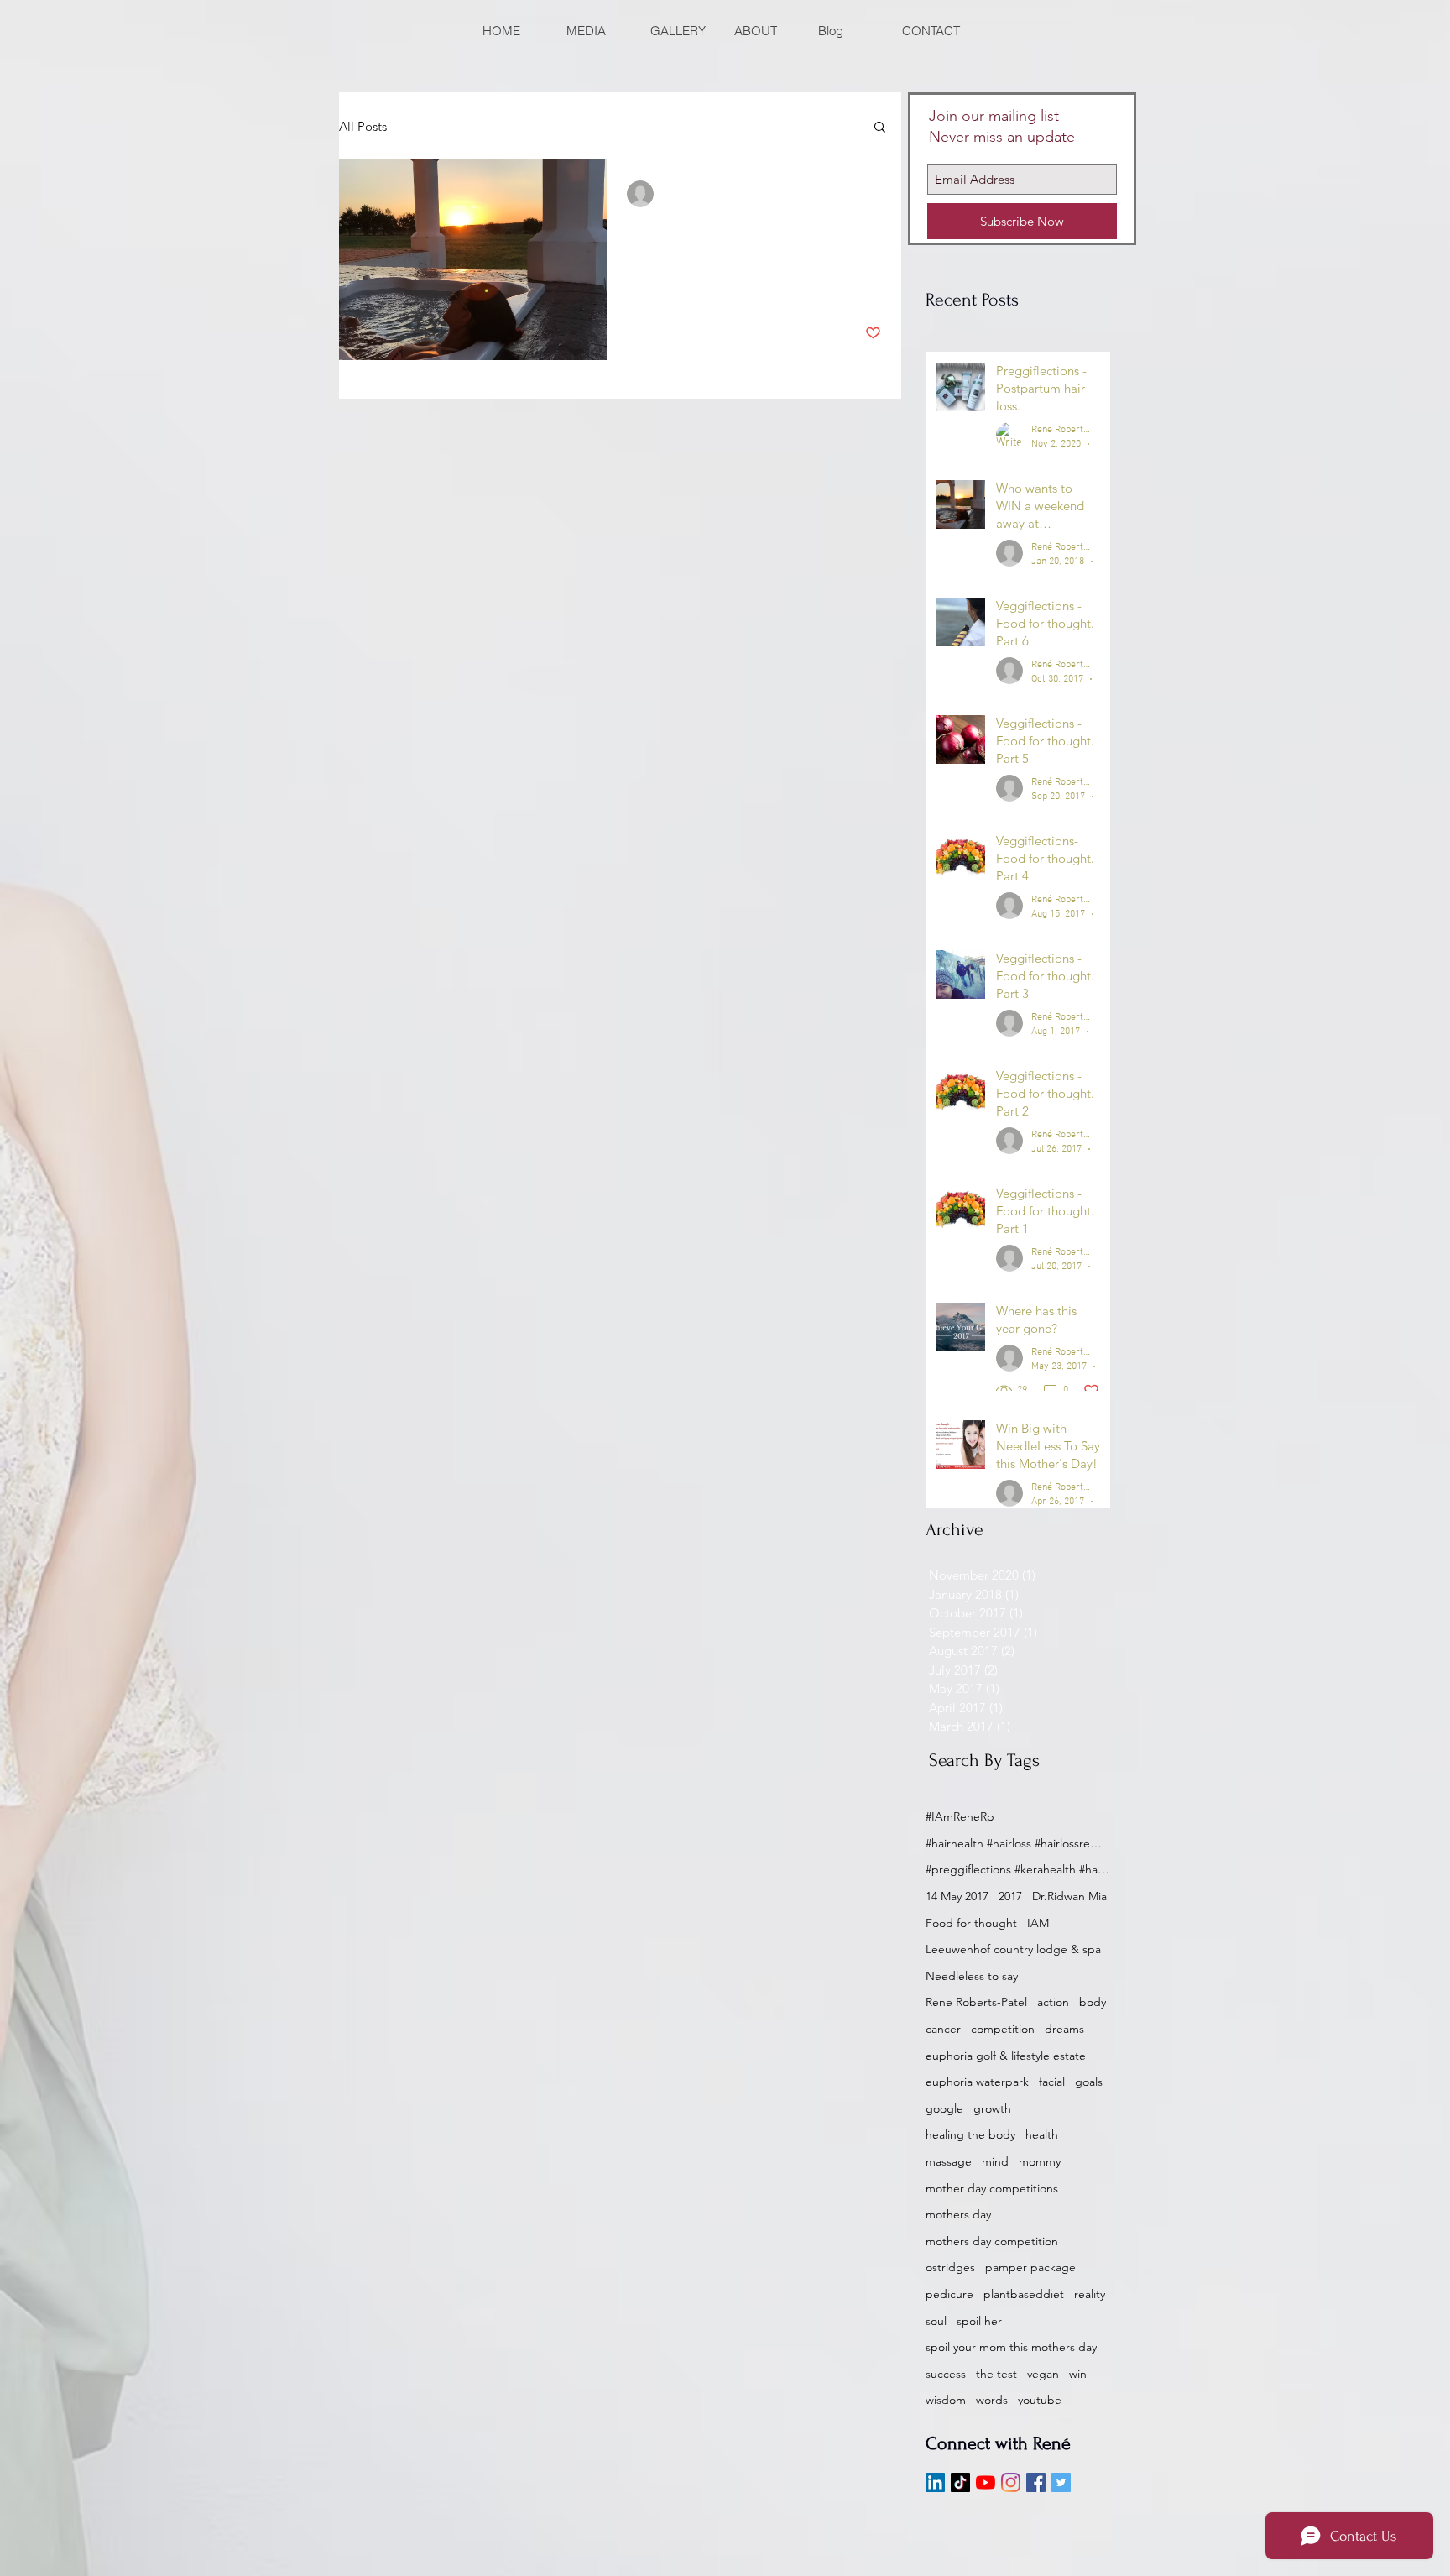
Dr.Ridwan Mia (1069, 1896)
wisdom (946, 2400)
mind (995, 2161)
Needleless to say (972, 1976)
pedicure (949, 2294)
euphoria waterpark (977, 2082)
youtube (1040, 2400)
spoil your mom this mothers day (1011, 2347)
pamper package (1030, 2267)
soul (936, 2321)
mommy (1040, 2161)
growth (992, 2108)
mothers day (958, 2214)
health (1042, 2134)
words (992, 2400)
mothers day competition (992, 2241)
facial (1052, 2082)
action (1053, 2002)
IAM (1038, 1923)
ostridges (950, 2267)
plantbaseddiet (1024, 2294)
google (944, 2108)
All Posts (363, 126)
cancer (943, 2029)
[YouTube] (986, 2482)
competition (1003, 2029)
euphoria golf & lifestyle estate (1006, 2056)
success (946, 2374)
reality (1090, 2294)
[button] (880, 128)
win (1078, 2374)
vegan (1043, 2374)
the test (996, 2374)
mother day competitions (992, 2188)
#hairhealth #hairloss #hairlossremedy (1018, 1843)
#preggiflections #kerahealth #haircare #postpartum (1018, 1869)
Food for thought (971, 1923)
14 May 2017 (957, 1896)
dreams (1064, 2029)
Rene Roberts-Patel (976, 2002)
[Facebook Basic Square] (1036, 2482)
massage (949, 2161)
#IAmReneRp (960, 1816)
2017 (1010, 1896)
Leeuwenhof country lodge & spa (1013, 1949)
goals (1089, 2082)
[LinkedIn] (935, 2482)
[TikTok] (960, 2482)
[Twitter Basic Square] (1061, 2482)
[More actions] (879, 194)
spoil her (979, 2321)
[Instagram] (1011, 2482)
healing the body (970, 2134)
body (1093, 2002)
